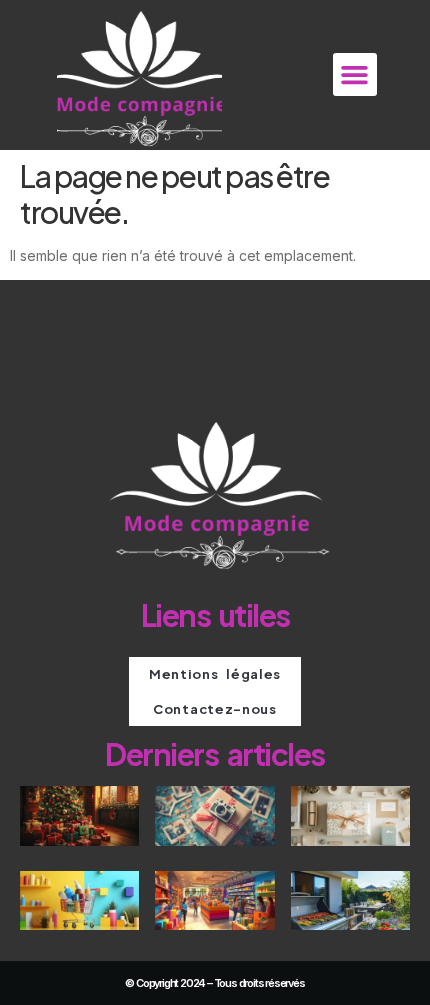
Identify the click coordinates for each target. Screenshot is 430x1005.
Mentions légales (215, 674)
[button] (355, 75)
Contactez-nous (215, 709)
